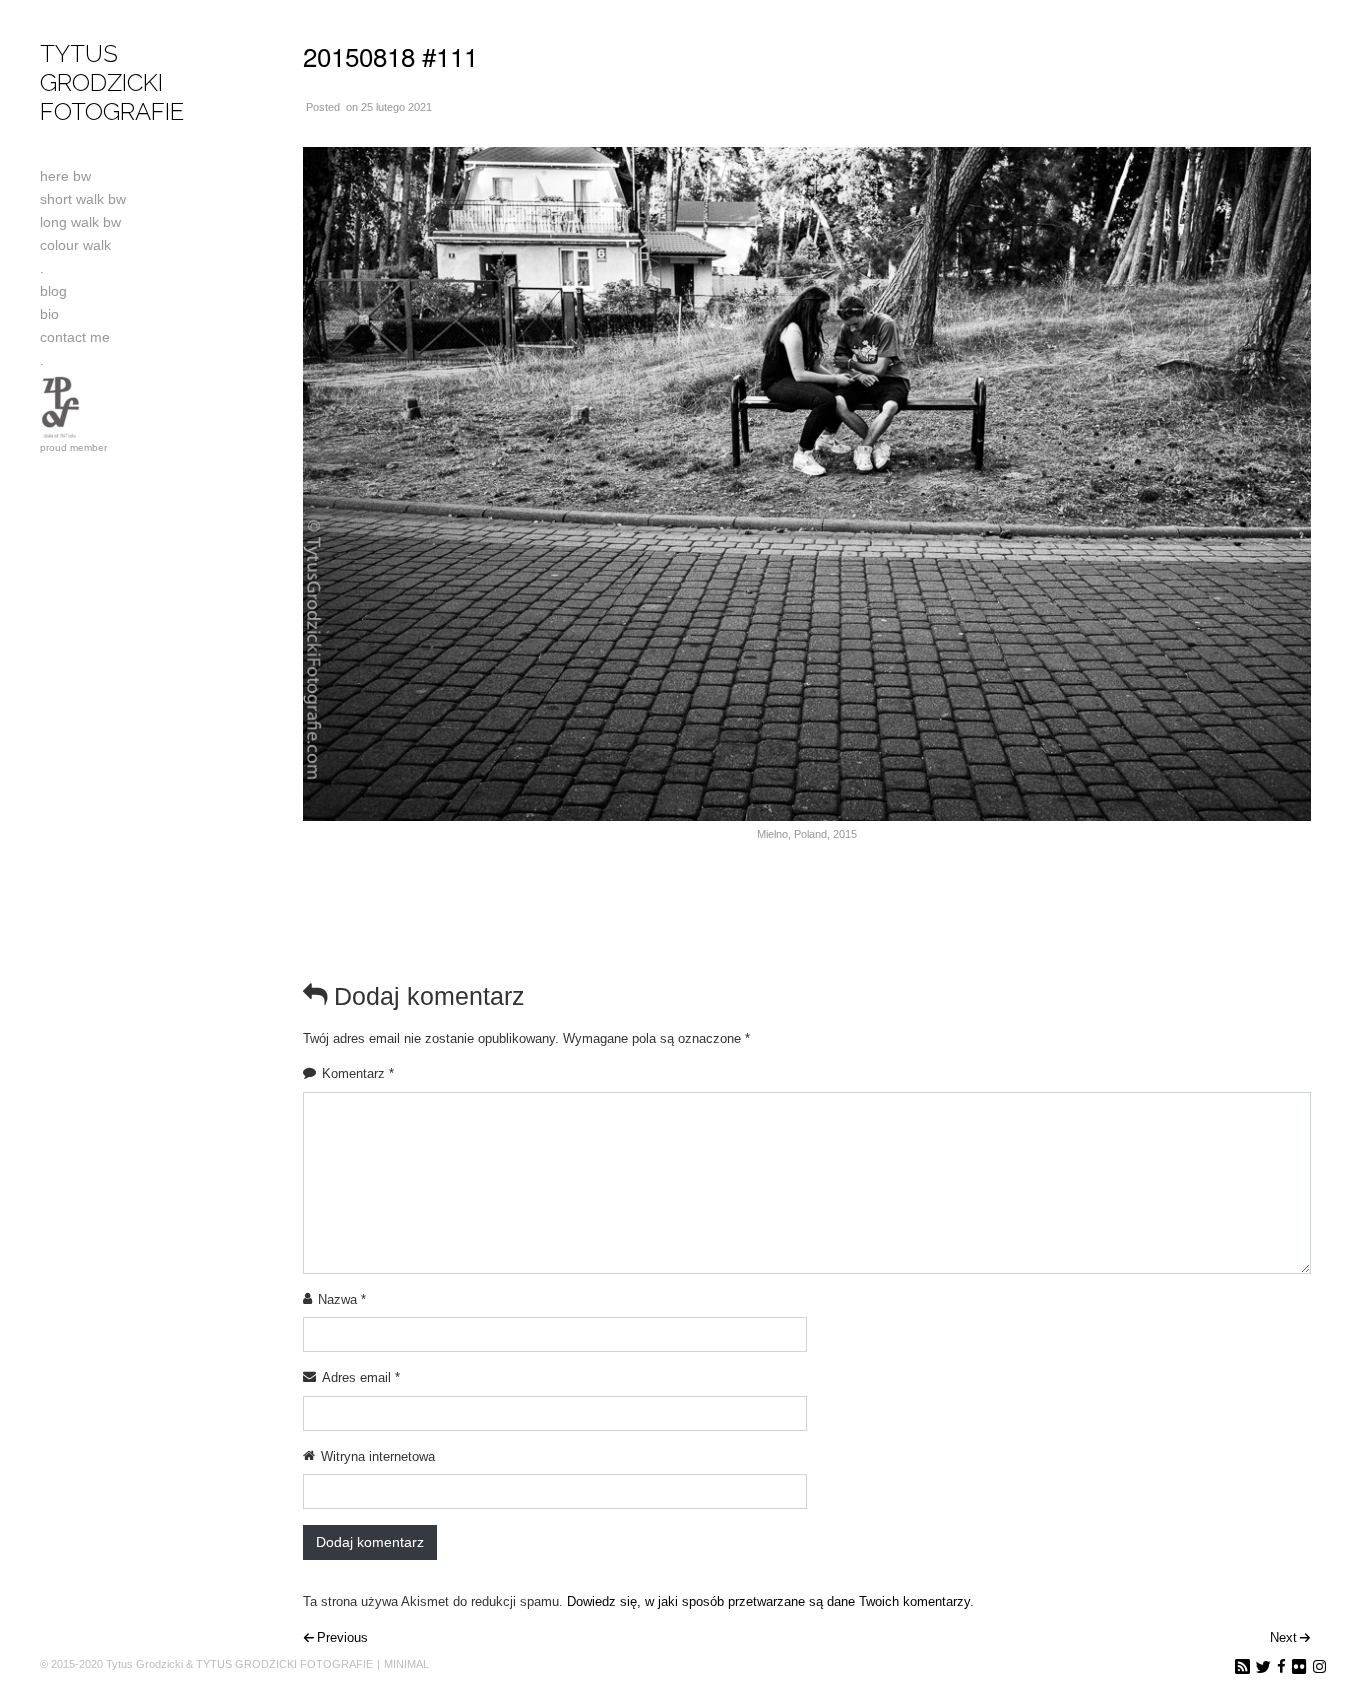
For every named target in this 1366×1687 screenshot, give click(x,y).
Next (1283, 1637)
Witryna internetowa (378, 1456)
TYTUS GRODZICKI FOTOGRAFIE (112, 82)
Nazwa (342, 1299)
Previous (342, 1637)
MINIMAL (406, 1664)
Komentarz (358, 1073)
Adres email (361, 1377)
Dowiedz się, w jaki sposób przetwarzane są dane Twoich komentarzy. (770, 1601)
